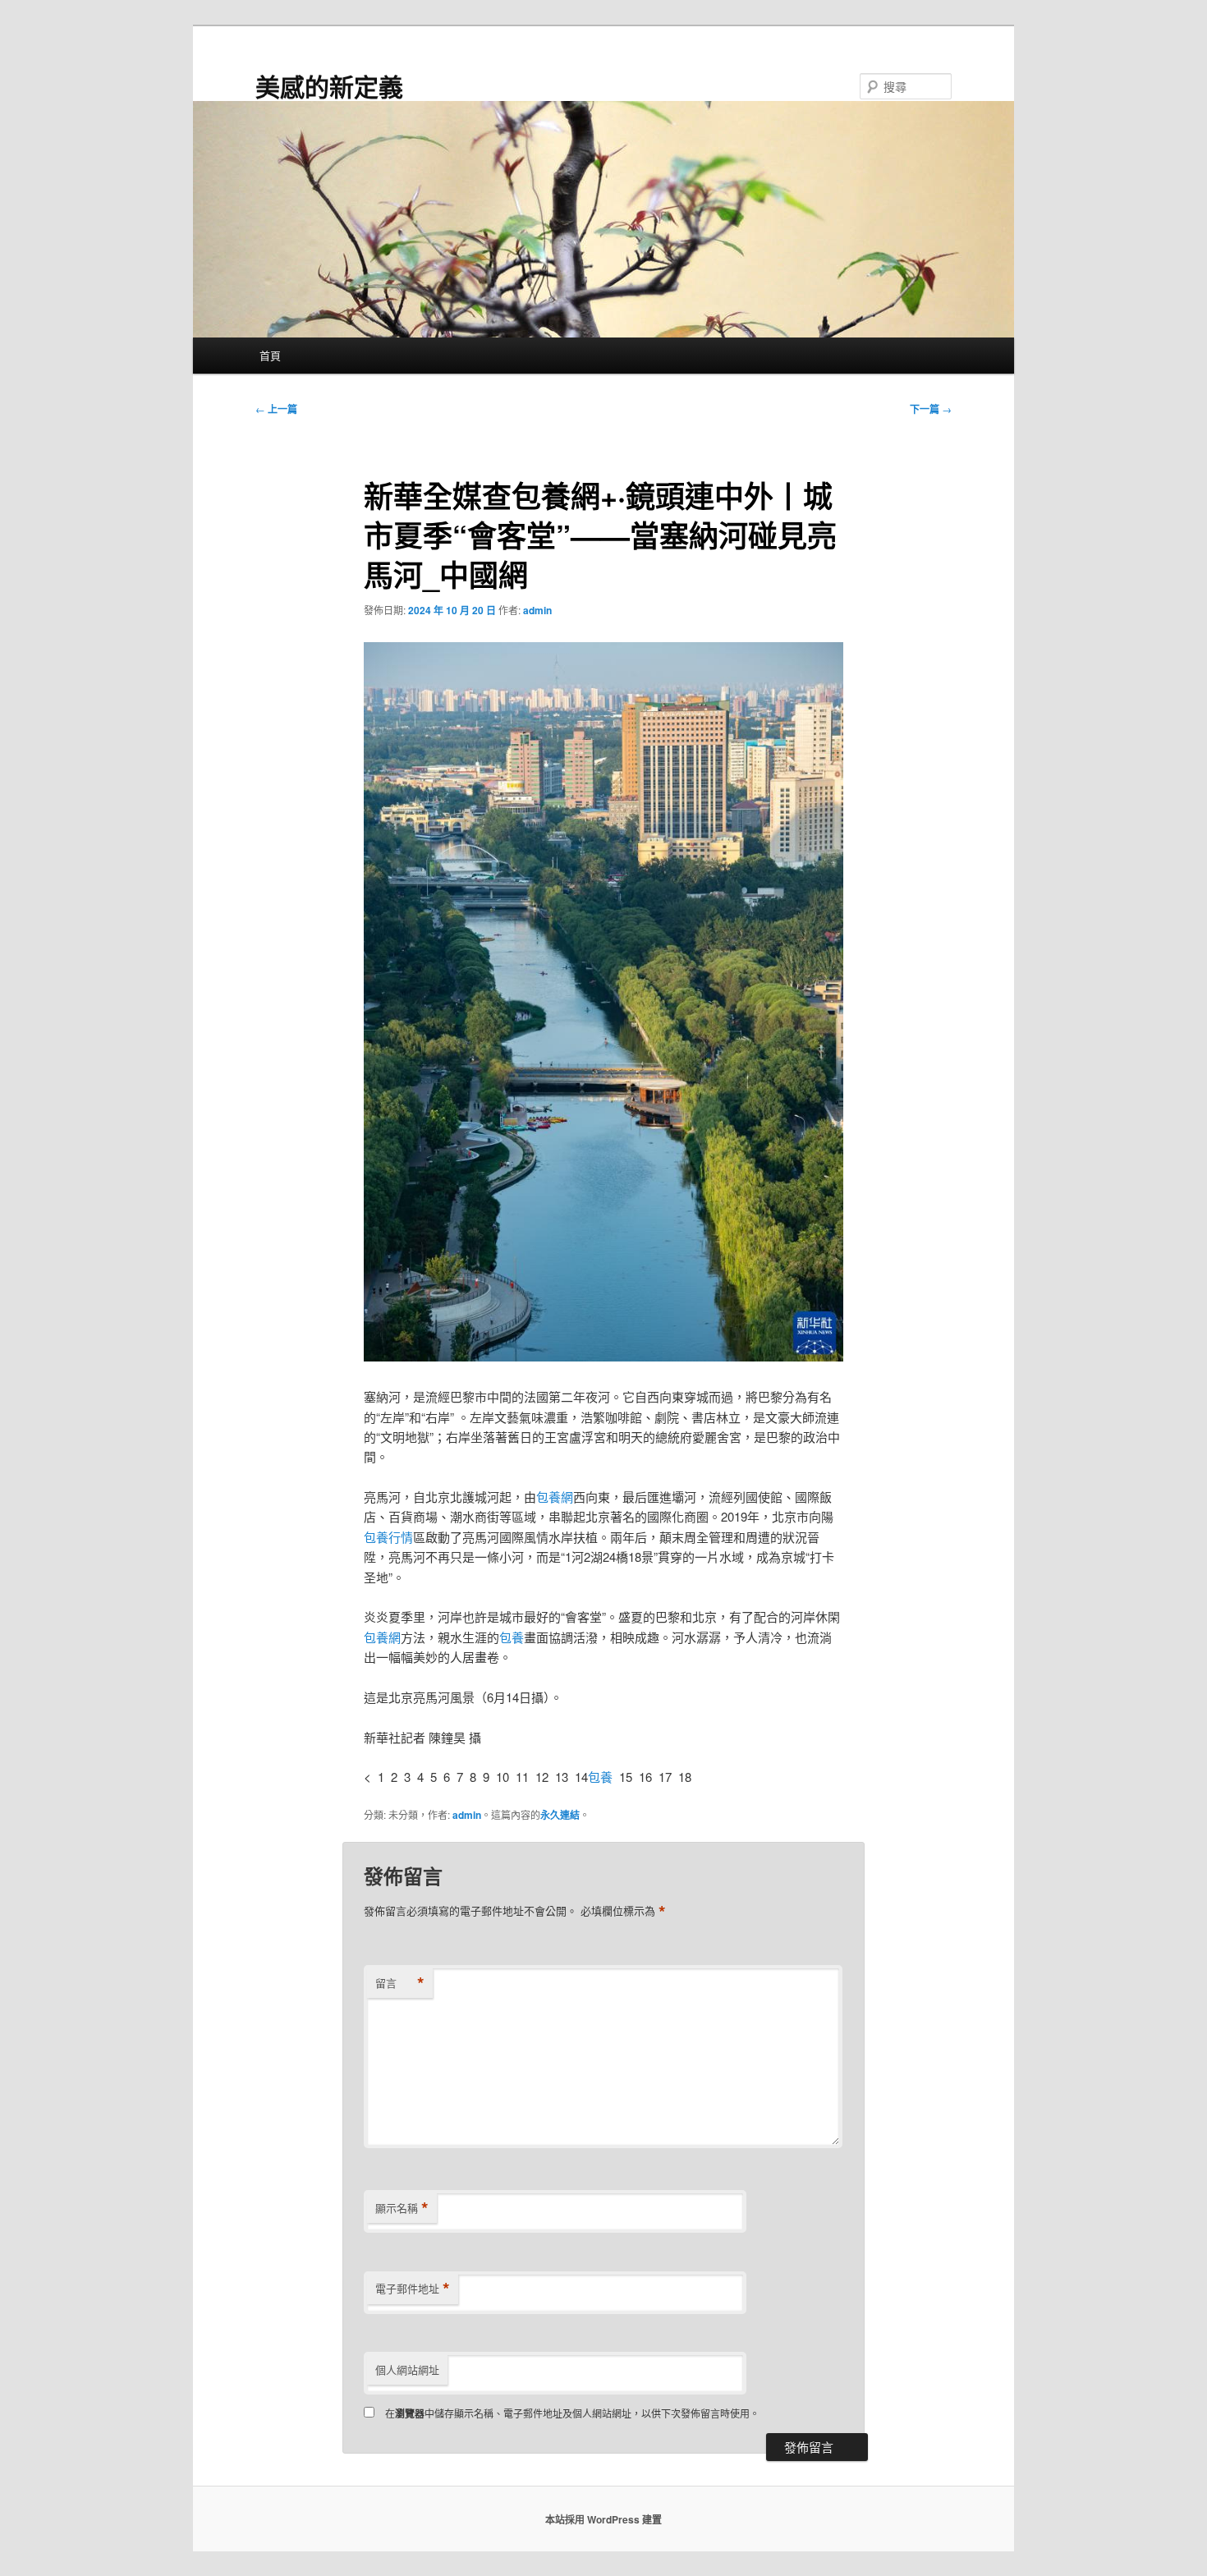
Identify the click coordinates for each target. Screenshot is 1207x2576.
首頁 (270, 355)
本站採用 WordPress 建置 (603, 2519)
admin (537, 610)
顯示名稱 (402, 2208)
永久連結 (560, 1815)
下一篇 (931, 409)
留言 (400, 1983)
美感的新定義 (329, 86)
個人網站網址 (407, 2369)
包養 (512, 1637)
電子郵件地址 (413, 2289)
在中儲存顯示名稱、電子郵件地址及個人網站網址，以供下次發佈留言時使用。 (572, 2413)
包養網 (555, 1497)
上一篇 (276, 409)
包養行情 (388, 1537)
